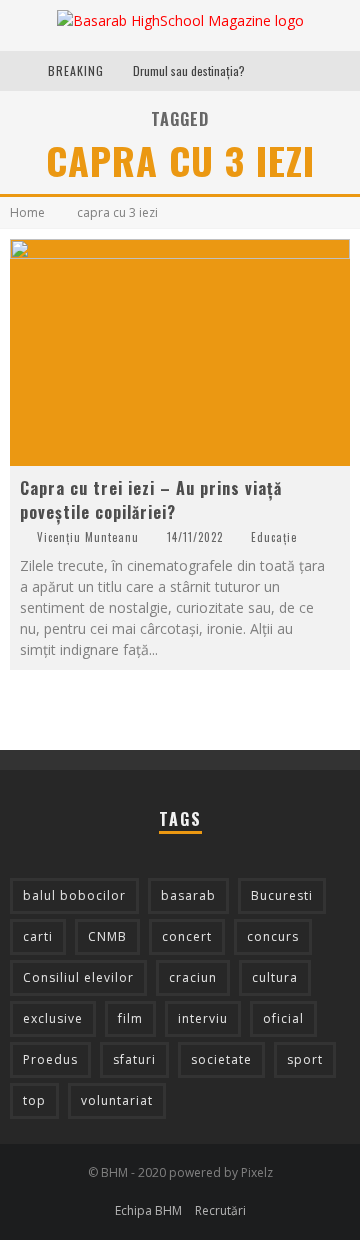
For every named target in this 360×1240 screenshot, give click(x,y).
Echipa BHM (148, 1210)
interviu (203, 1018)
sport (305, 1059)
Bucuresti (282, 895)
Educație (274, 537)
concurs (273, 936)
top (34, 1100)
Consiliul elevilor (78, 977)
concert (187, 936)
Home (27, 212)
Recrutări (220, 1210)
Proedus (50, 1059)
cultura (275, 977)
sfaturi (134, 1059)
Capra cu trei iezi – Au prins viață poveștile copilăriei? (151, 500)
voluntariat (117, 1100)
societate (221, 1059)
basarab (188, 895)
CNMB (107, 936)
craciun (193, 977)
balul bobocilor (74, 895)
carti (38, 936)
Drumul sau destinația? (189, 70)
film (130, 1018)
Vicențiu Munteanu (88, 537)
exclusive (53, 1018)
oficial (283, 1018)
